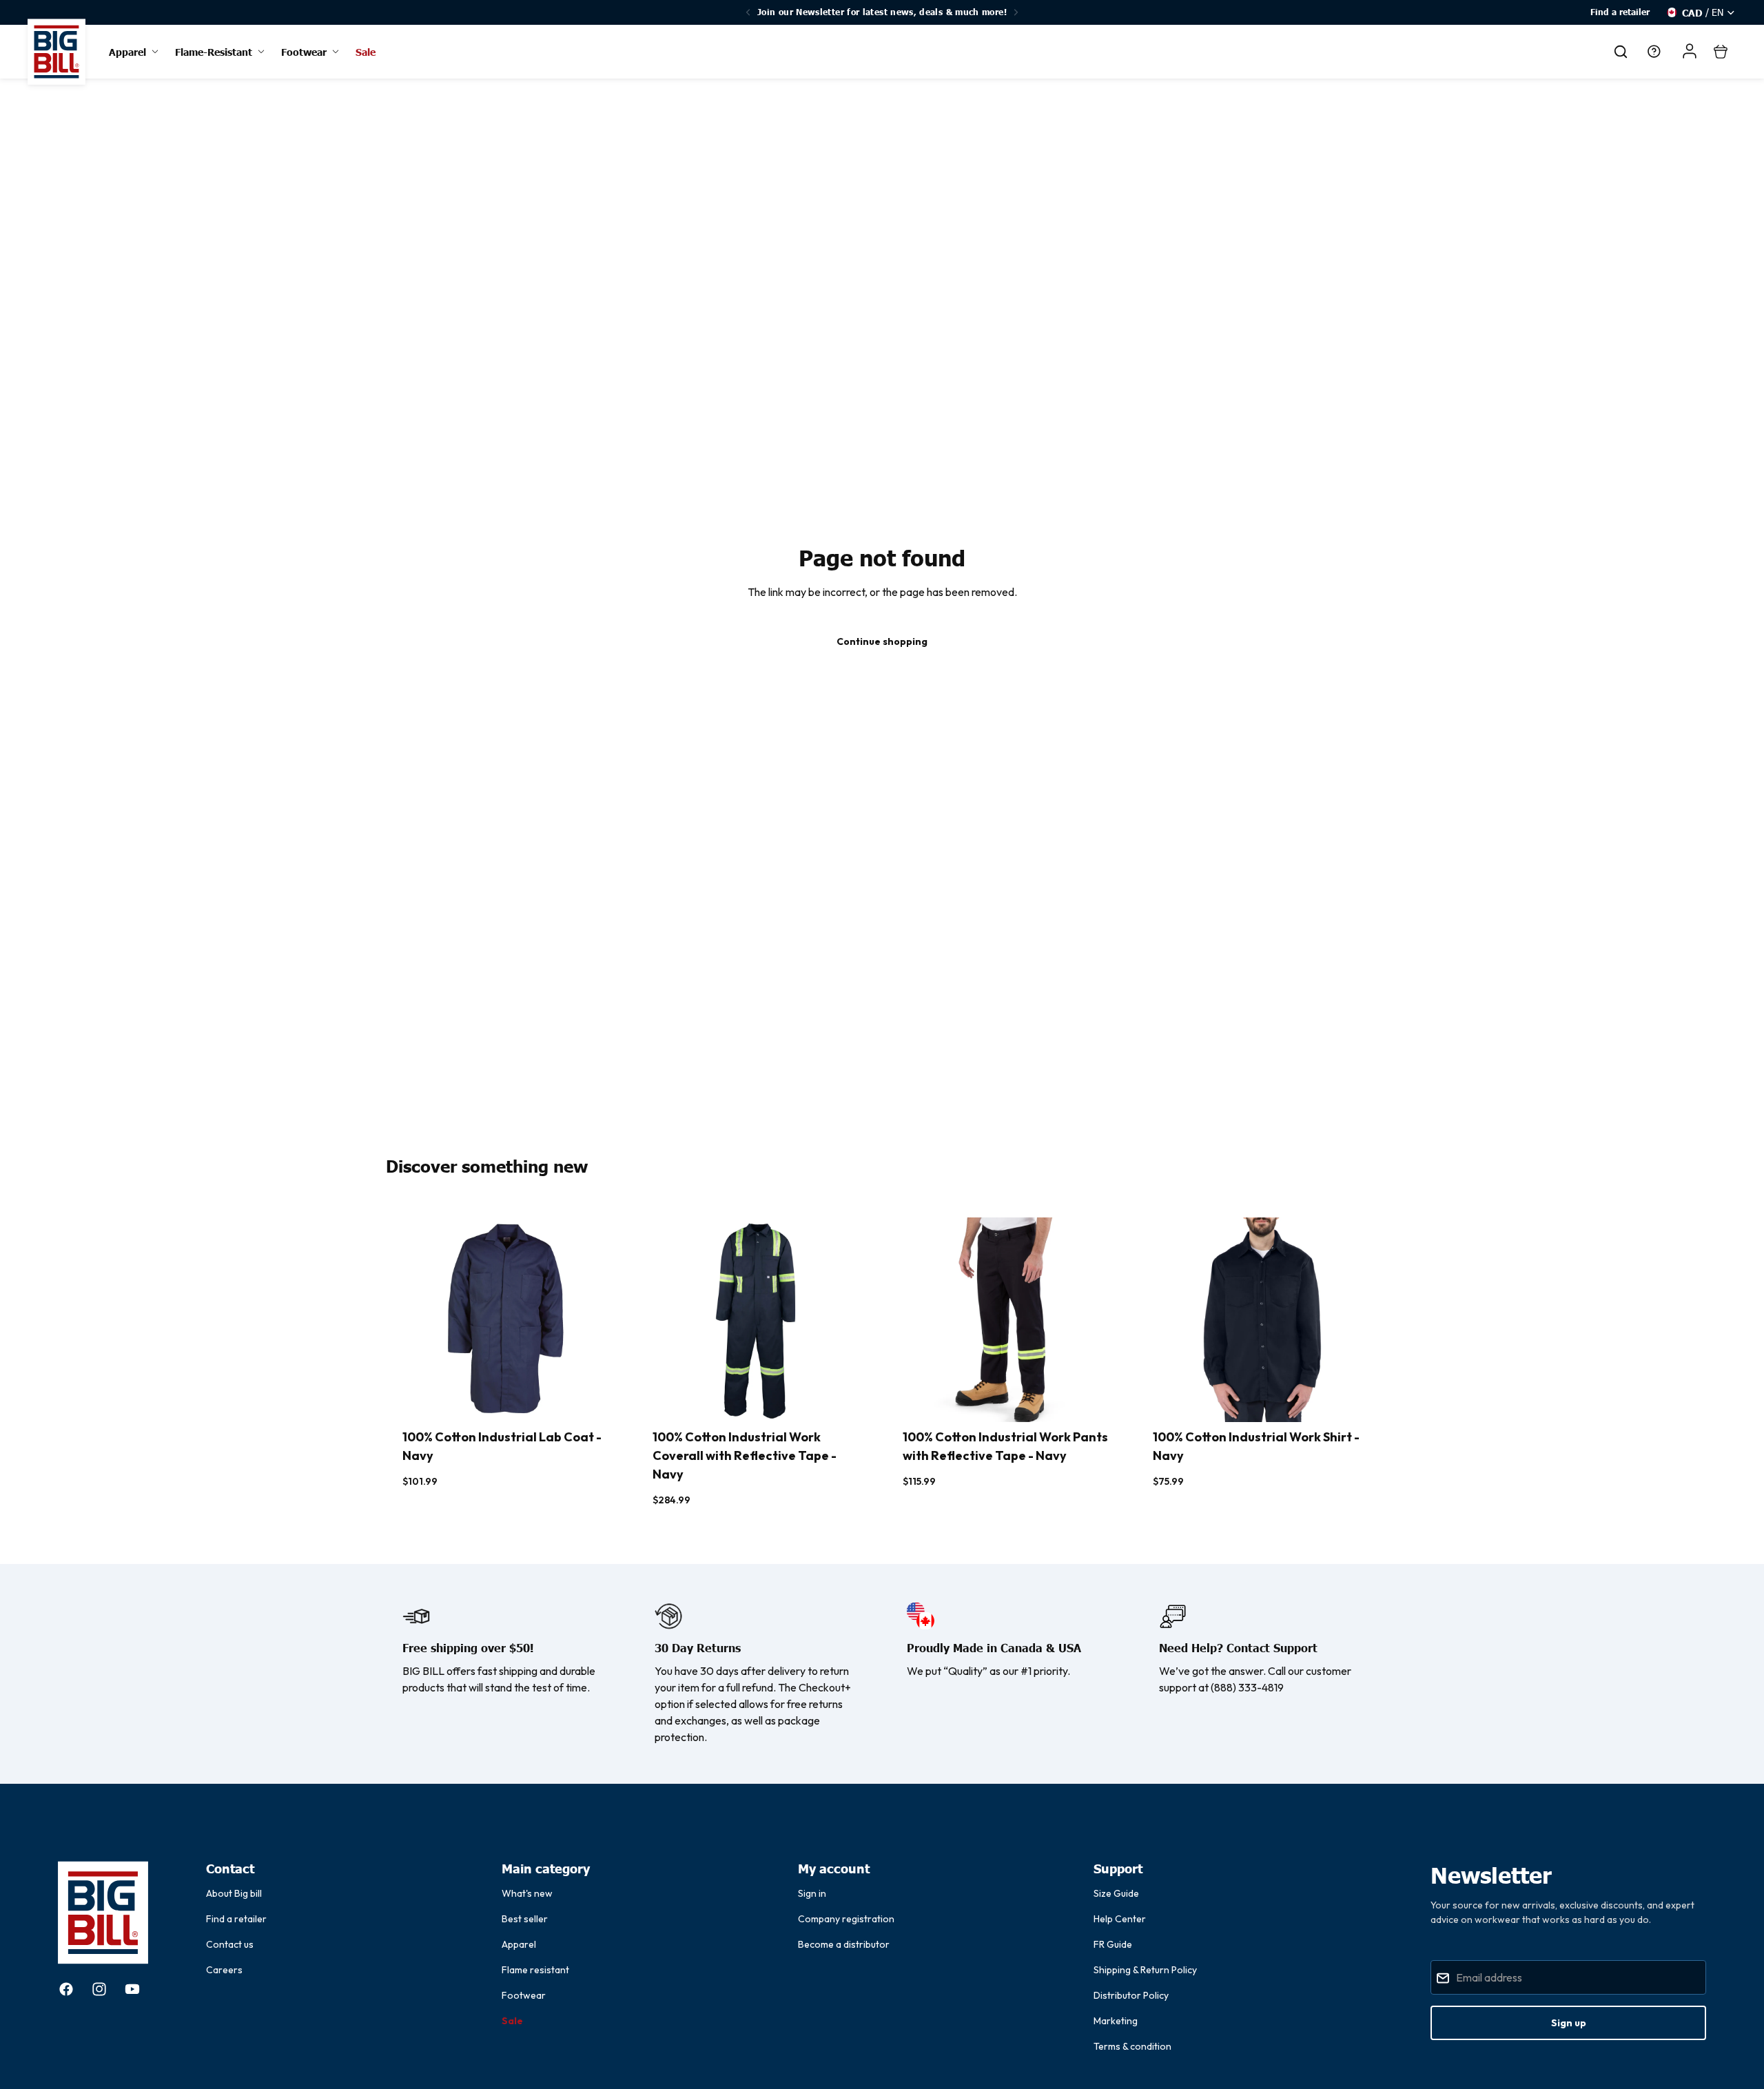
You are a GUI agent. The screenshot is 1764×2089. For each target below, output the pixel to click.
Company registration (846, 1919)
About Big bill (234, 1893)
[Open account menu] (1690, 51)
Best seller (525, 1919)
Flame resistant (535, 1970)
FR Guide (1113, 1944)
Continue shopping (882, 641)
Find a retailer (1620, 12)
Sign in (812, 1893)
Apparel (519, 1944)
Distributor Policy (1131, 1995)
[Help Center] (1654, 52)
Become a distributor (844, 1944)
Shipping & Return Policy (1145, 1970)
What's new (527, 1893)
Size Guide (1116, 1893)
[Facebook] (66, 1989)
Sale (512, 2021)
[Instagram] (99, 1989)
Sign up (1569, 2023)
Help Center (1120, 1919)
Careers (224, 1970)
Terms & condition (1132, 2046)
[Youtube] (132, 1989)
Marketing (1116, 2021)
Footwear (524, 1995)
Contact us (230, 1944)
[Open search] (1621, 52)
